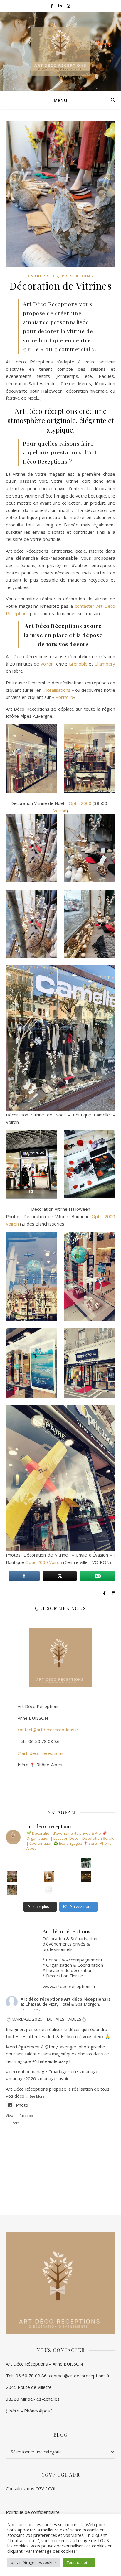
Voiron (47, 664)
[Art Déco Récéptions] (60, 51)
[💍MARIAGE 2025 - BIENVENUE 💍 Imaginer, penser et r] (12, 1863)
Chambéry (105, 664)
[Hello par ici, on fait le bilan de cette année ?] (86, 1876)
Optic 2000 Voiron (44, 1562)
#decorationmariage (26, 2071)
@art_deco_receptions (41, 1753)
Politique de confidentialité (33, 2512)
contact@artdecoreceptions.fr (42, 1730)
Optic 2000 (80, 803)
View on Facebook (20, 2115)
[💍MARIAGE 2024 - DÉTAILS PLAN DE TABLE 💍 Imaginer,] (49, 1863)
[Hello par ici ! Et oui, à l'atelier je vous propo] (12, 1876)
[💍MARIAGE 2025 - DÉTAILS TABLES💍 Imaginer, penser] (49, 1876)
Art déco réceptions (42, 1999)
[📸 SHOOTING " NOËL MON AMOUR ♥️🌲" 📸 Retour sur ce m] (49, 1890)
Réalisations (58, 690)
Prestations (77, 276)
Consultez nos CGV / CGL (32, 2488)
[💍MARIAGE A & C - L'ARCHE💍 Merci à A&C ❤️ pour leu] (86, 1863)
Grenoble (78, 664)
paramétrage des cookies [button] (34, 2562)
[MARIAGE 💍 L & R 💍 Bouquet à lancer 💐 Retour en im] (12, 1890)
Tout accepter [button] (79, 2562)
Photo (22, 2105)
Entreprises (43, 276)
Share (15, 2123)
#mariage (58, 2071)
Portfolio (64, 697)
